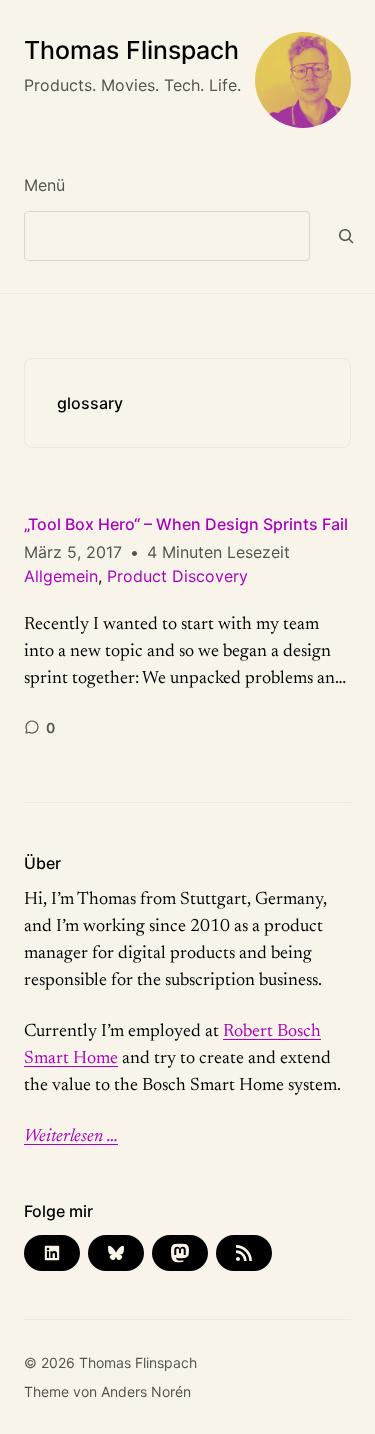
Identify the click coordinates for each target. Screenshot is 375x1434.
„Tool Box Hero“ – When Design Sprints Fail (186, 524)
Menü (44, 185)
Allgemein (61, 576)
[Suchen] (346, 236)
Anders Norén (146, 1391)
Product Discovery (177, 576)
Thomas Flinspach (131, 50)
